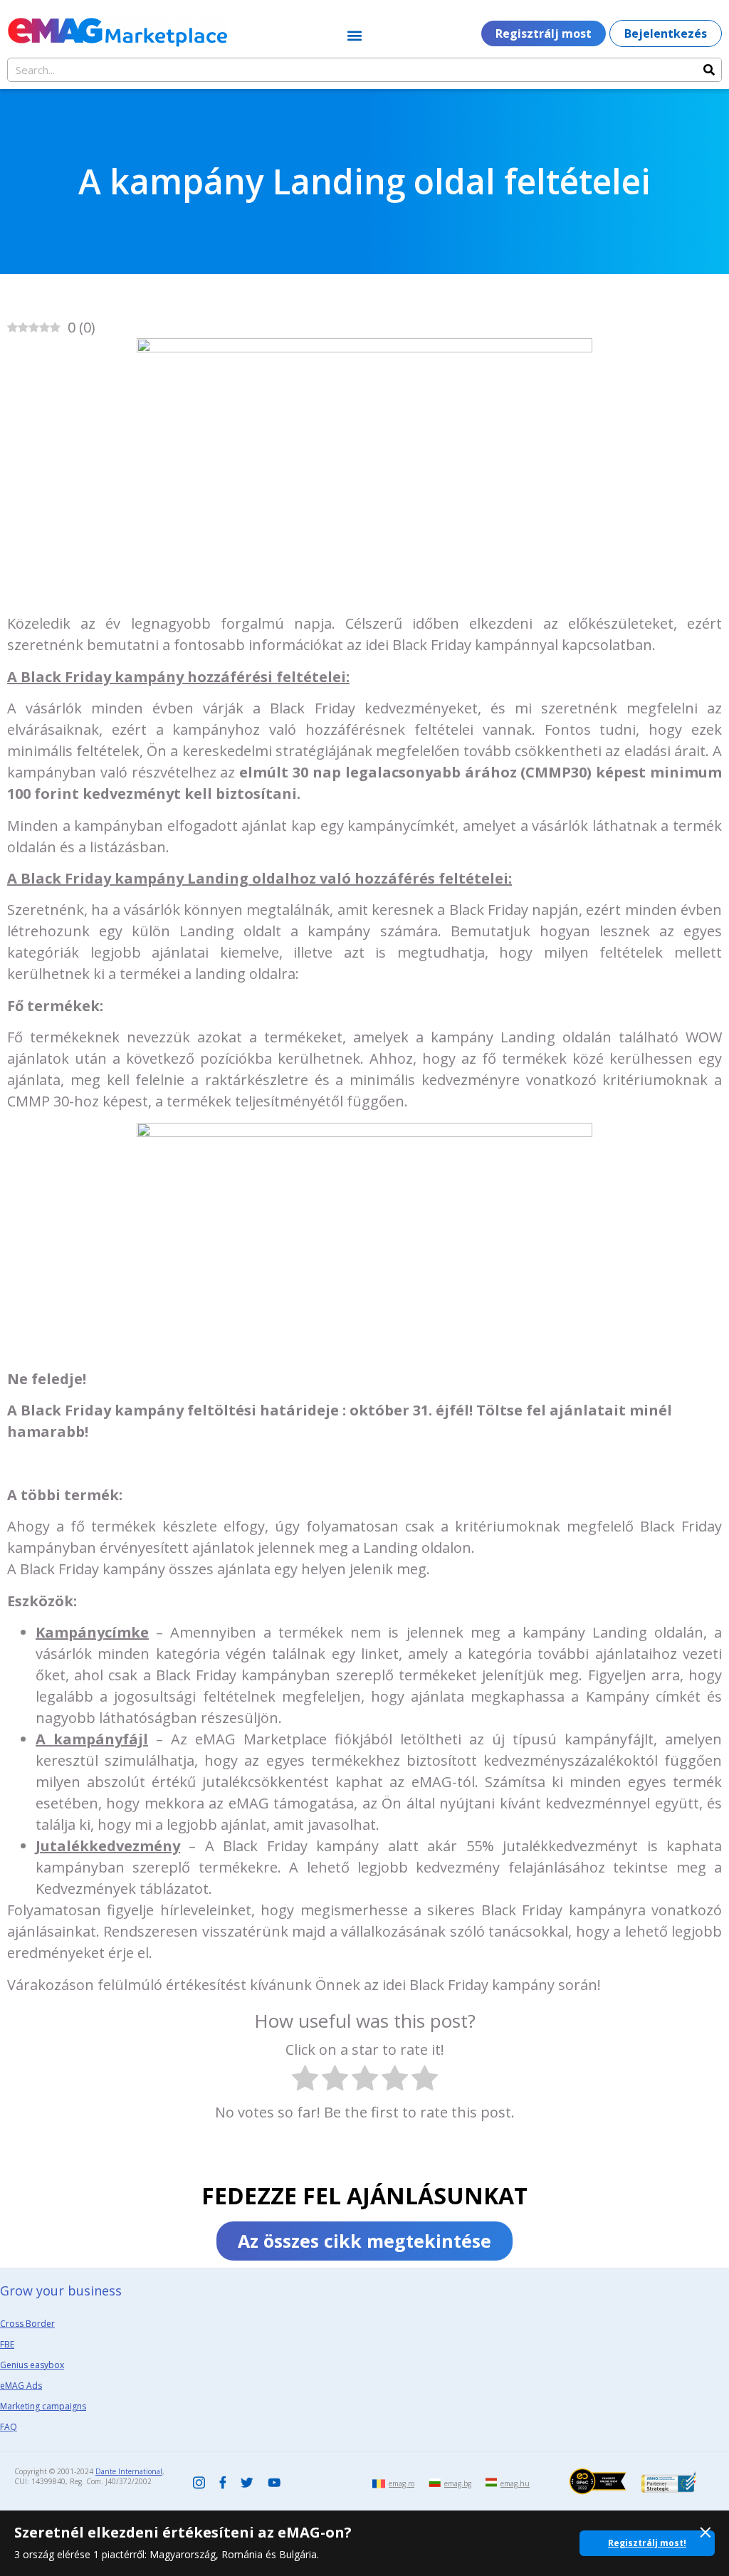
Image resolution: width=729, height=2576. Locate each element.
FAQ (9, 2427)
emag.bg (458, 2483)
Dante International (129, 2471)
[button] (355, 35)
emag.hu (515, 2483)
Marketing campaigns (43, 2406)
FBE (7, 2344)
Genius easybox (32, 2365)
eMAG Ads (21, 2386)
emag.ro (402, 2483)
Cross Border (27, 2324)
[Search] (709, 70)
